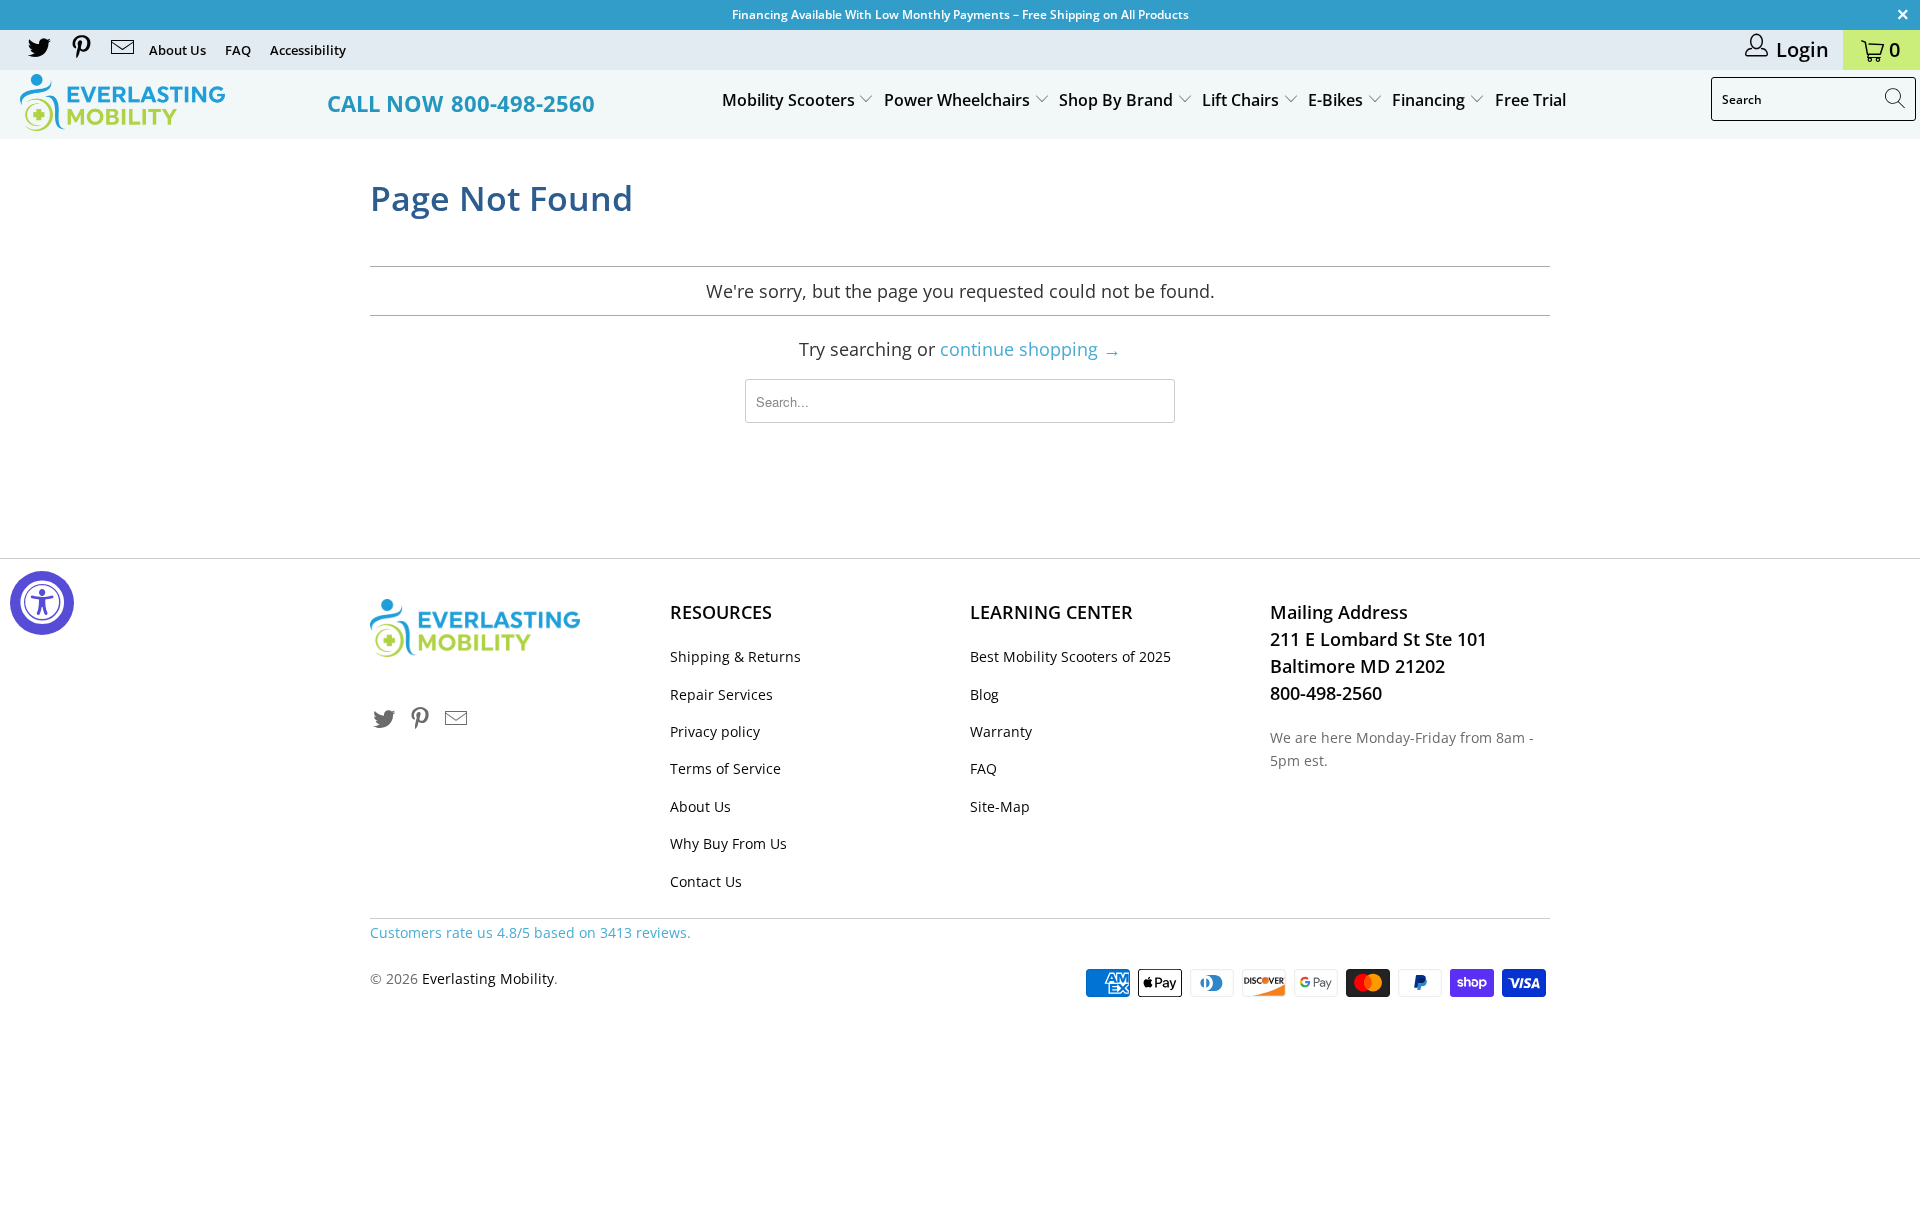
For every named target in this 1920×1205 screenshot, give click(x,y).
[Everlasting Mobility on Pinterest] (79, 49)
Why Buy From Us (728, 843)
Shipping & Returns (735, 656)
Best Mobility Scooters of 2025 (1070, 656)
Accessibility (308, 50)
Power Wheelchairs (959, 100)
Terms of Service (725, 768)
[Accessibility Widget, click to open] (42, 603)
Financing (1430, 100)
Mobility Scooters (790, 100)
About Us (177, 50)
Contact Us (706, 881)
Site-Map (1000, 806)
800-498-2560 (523, 103)
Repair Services (721, 694)
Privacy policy (715, 731)
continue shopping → (1030, 349)
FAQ (238, 50)
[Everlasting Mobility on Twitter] (38, 49)
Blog (984, 694)
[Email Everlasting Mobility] (121, 49)
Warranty (1001, 731)
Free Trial (1530, 100)
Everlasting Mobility (488, 978)
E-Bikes (1337, 100)
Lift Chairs (1242, 100)
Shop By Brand (1118, 100)
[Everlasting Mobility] (163, 102)
